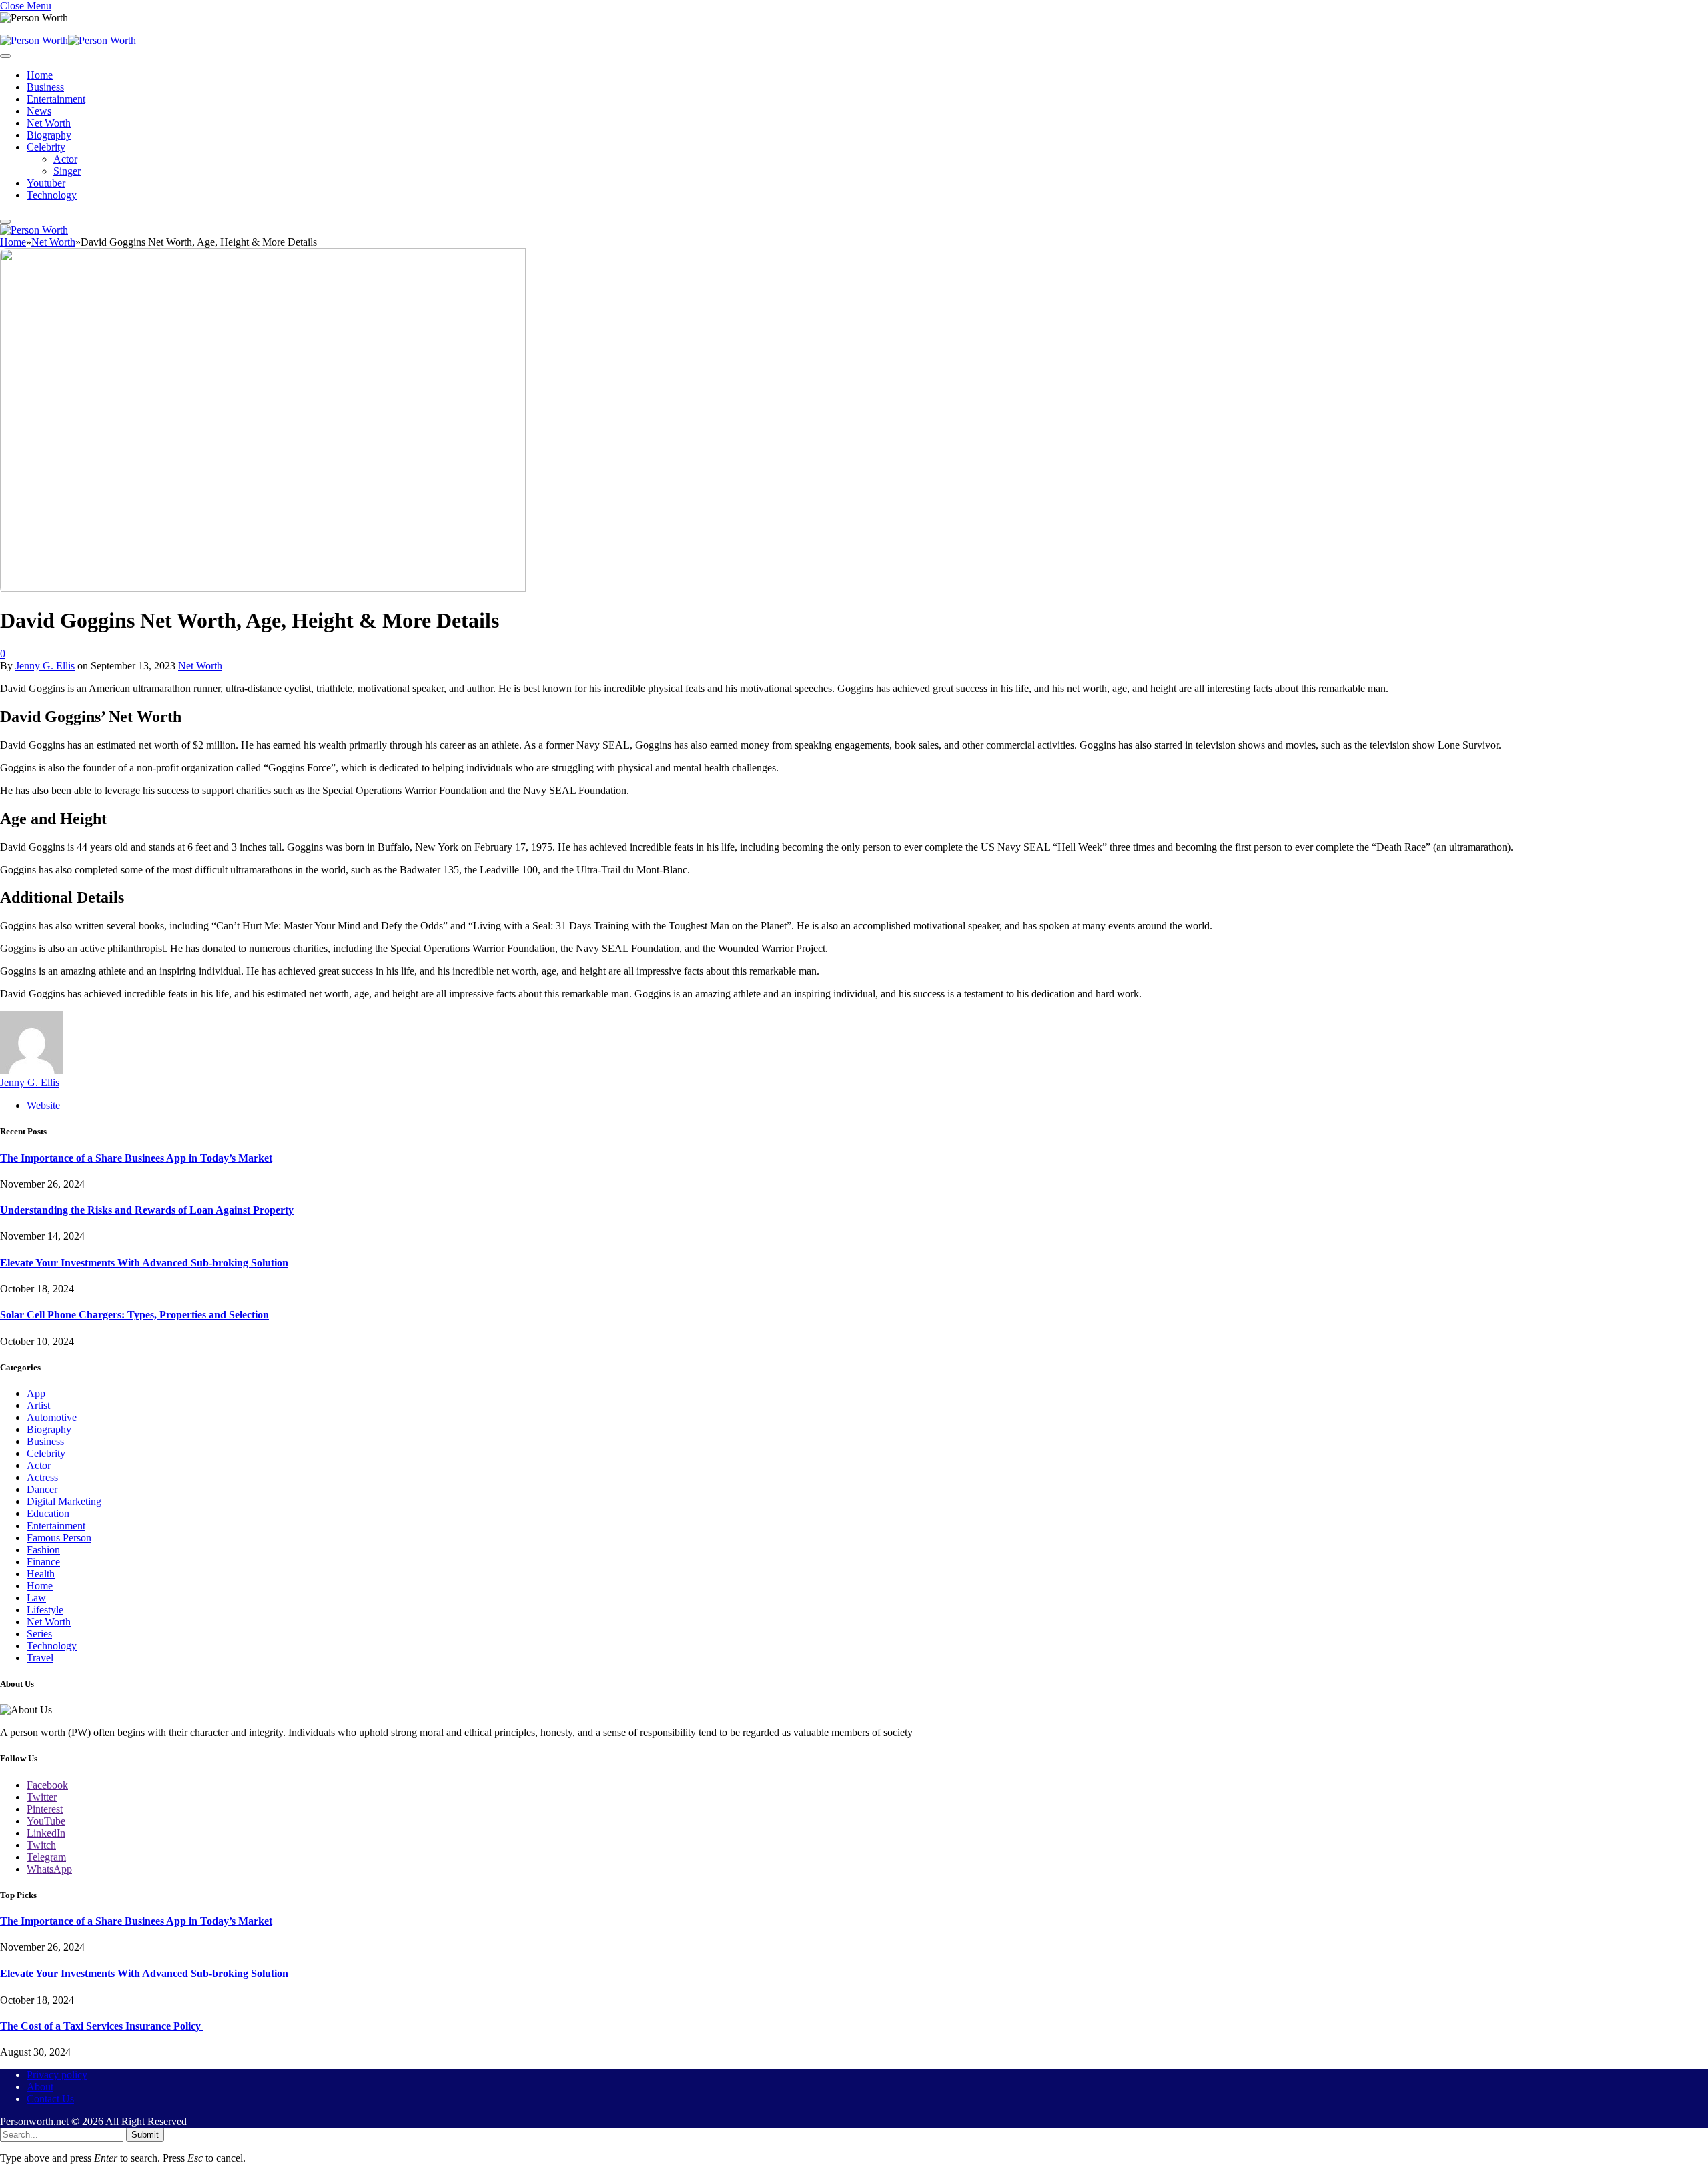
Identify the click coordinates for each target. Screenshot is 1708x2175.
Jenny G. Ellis (45, 666)
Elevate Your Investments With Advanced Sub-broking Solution (144, 1263)
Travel (40, 1658)
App (36, 1393)
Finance (43, 1562)
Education (48, 1513)
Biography (49, 135)
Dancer (42, 1489)
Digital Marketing (64, 1501)
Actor (65, 159)
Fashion (43, 1550)
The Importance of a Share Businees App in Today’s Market (136, 1158)
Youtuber (46, 183)
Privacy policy (57, 2075)
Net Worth (49, 123)
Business (45, 87)
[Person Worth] (68, 40)
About (40, 2087)
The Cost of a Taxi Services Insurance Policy (102, 2026)
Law (36, 1598)
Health (41, 1574)
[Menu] (5, 56)
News (39, 111)
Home (40, 75)
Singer (67, 171)
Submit (145, 2135)
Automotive (52, 1417)
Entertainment (56, 99)
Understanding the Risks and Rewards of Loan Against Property (147, 1210)
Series (39, 1634)
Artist (38, 1405)
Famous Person (59, 1538)
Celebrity (46, 147)
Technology (52, 195)
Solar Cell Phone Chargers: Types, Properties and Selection (134, 1315)
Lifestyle (45, 1610)
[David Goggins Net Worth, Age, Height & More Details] (263, 588)
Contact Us (50, 2099)
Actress (42, 1477)
